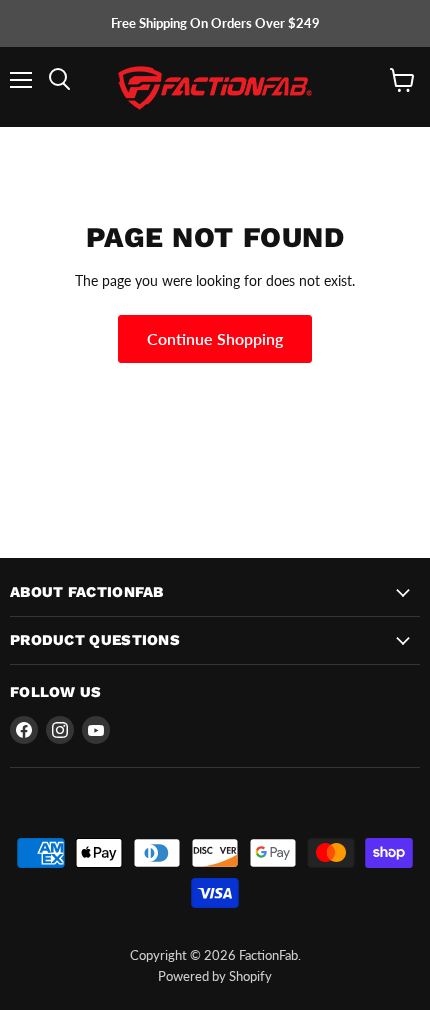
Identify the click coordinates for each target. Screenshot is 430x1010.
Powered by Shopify (215, 976)
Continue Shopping (215, 338)
